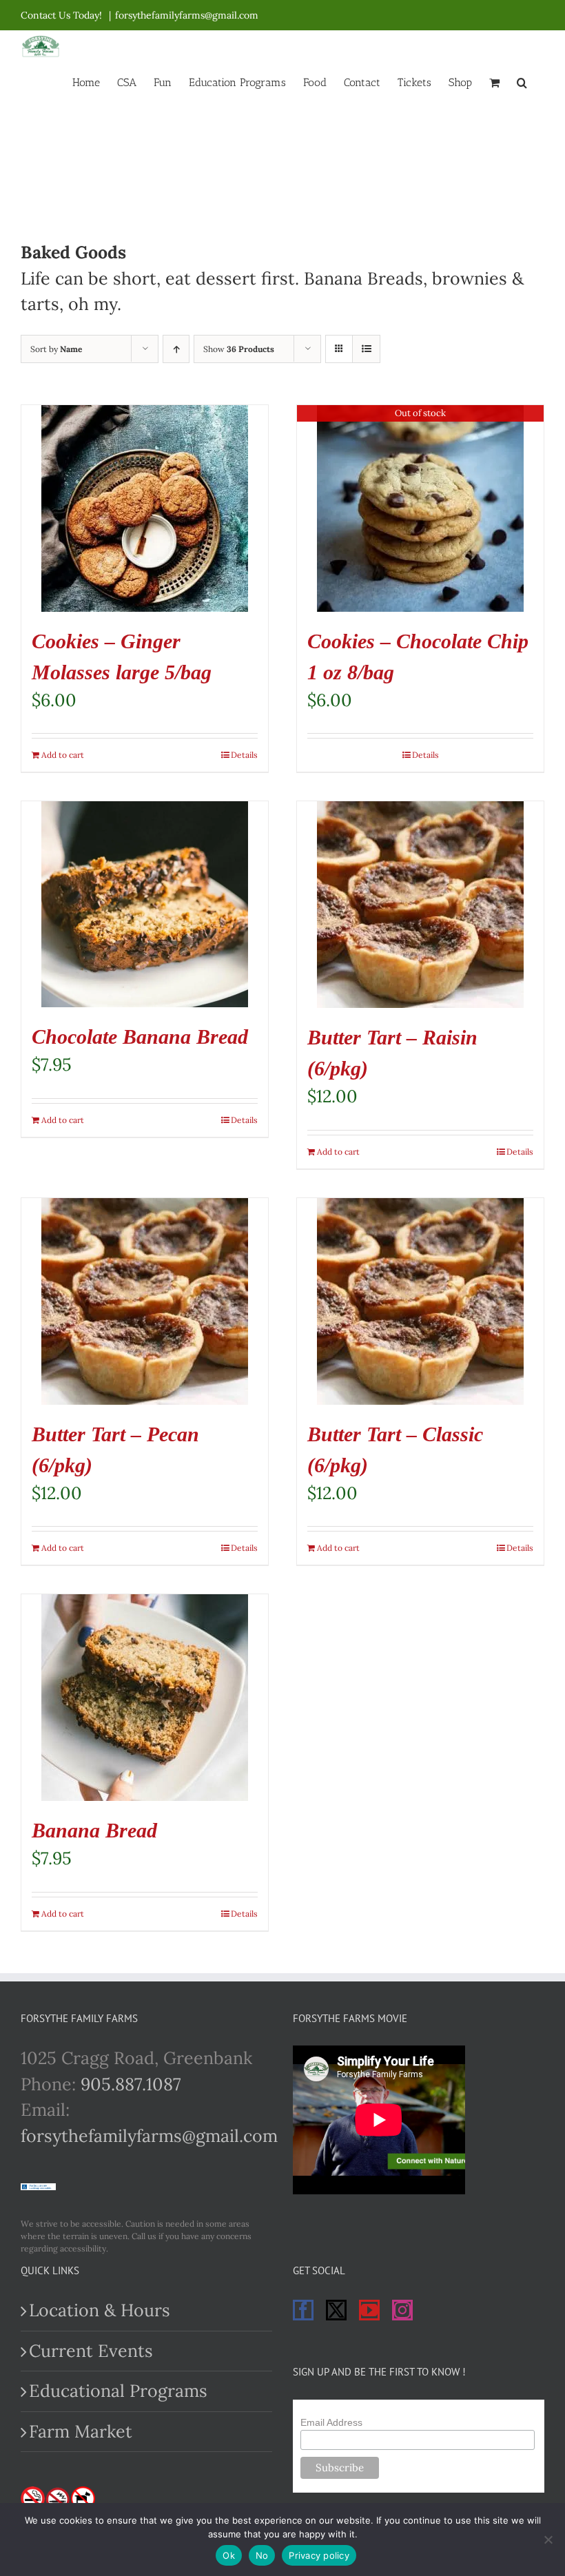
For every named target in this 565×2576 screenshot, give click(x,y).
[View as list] (366, 349)
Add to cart (63, 755)
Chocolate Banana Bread (140, 1037)
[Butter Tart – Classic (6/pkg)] (420, 1301)
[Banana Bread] (145, 1698)
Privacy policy (319, 2555)
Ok (229, 2555)
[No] (548, 2539)
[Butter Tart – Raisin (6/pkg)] (420, 905)
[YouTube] (369, 2310)
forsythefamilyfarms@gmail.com (187, 15)
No (262, 2555)
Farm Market (81, 2431)
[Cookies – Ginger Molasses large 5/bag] (145, 508)
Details (244, 755)
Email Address (331, 2422)
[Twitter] (336, 2310)
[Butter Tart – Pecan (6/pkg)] (145, 1301)
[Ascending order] (176, 349)
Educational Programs (118, 2391)
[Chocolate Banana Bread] (145, 904)
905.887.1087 (131, 2084)
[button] (522, 81)
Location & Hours (100, 2310)
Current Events (91, 2351)
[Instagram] (402, 2310)
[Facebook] (303, 2310)
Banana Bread (94, 1830)
